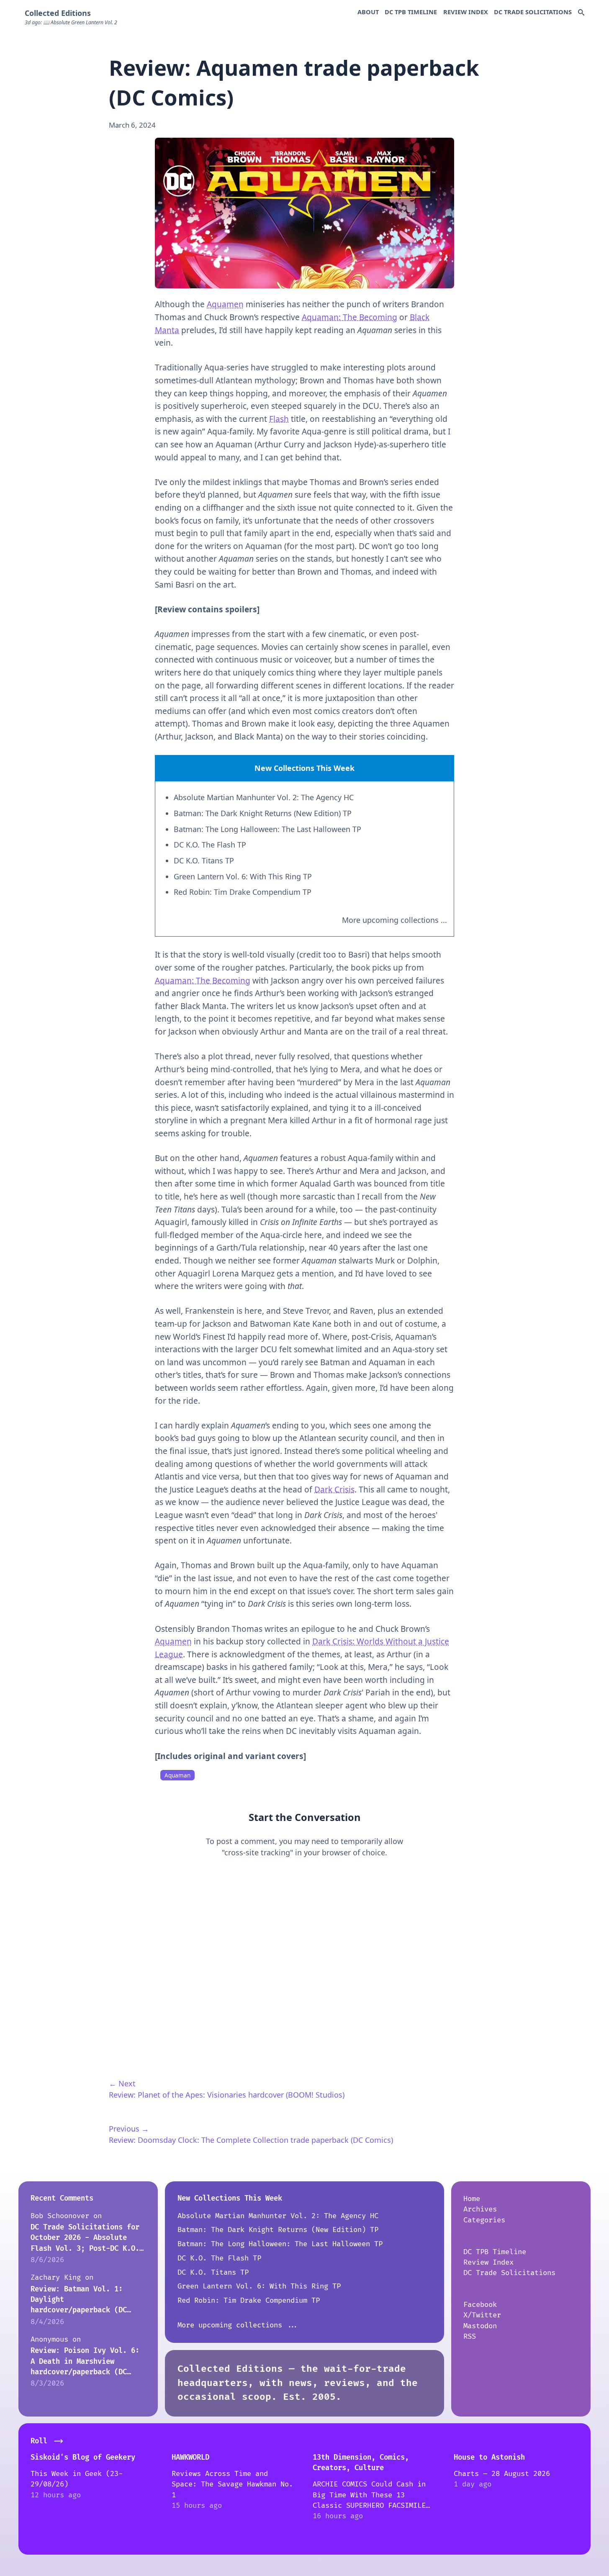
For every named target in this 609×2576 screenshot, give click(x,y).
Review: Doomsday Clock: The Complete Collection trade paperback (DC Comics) (251, 2140)
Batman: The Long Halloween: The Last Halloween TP (267, 829)
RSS (470, 2336)
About (368, 12)
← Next (122, 2083)
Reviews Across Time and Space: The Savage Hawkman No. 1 (232, 2484)
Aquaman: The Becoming (349, 317)
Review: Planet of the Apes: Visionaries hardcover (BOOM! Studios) (227, 2095)
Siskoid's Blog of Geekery (83, 2457)
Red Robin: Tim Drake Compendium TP (243, 892)
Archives (480, 2209)
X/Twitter (482, 2315)
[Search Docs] (581, 13)
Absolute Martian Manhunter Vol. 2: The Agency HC (264, 797)
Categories (484, 2220)
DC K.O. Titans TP (204, 860)
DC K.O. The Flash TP (210, 845)
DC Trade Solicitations (533, 12)
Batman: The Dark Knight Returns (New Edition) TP (263, 813)
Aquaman (177, 1775)
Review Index (466, 12)
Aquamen (225, 304)
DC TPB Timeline (411, 12)
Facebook (480, 2305)
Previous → (129, 2129)
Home (472, 2199)
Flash (279, 419)
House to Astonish (489, 2457)
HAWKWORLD (190, 2457)
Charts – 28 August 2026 (502, 2474)
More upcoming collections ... (394, 920)
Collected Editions (58, 13)
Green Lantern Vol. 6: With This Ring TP (243, 876)
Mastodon (480, 2326)
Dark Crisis (334, 1490)
